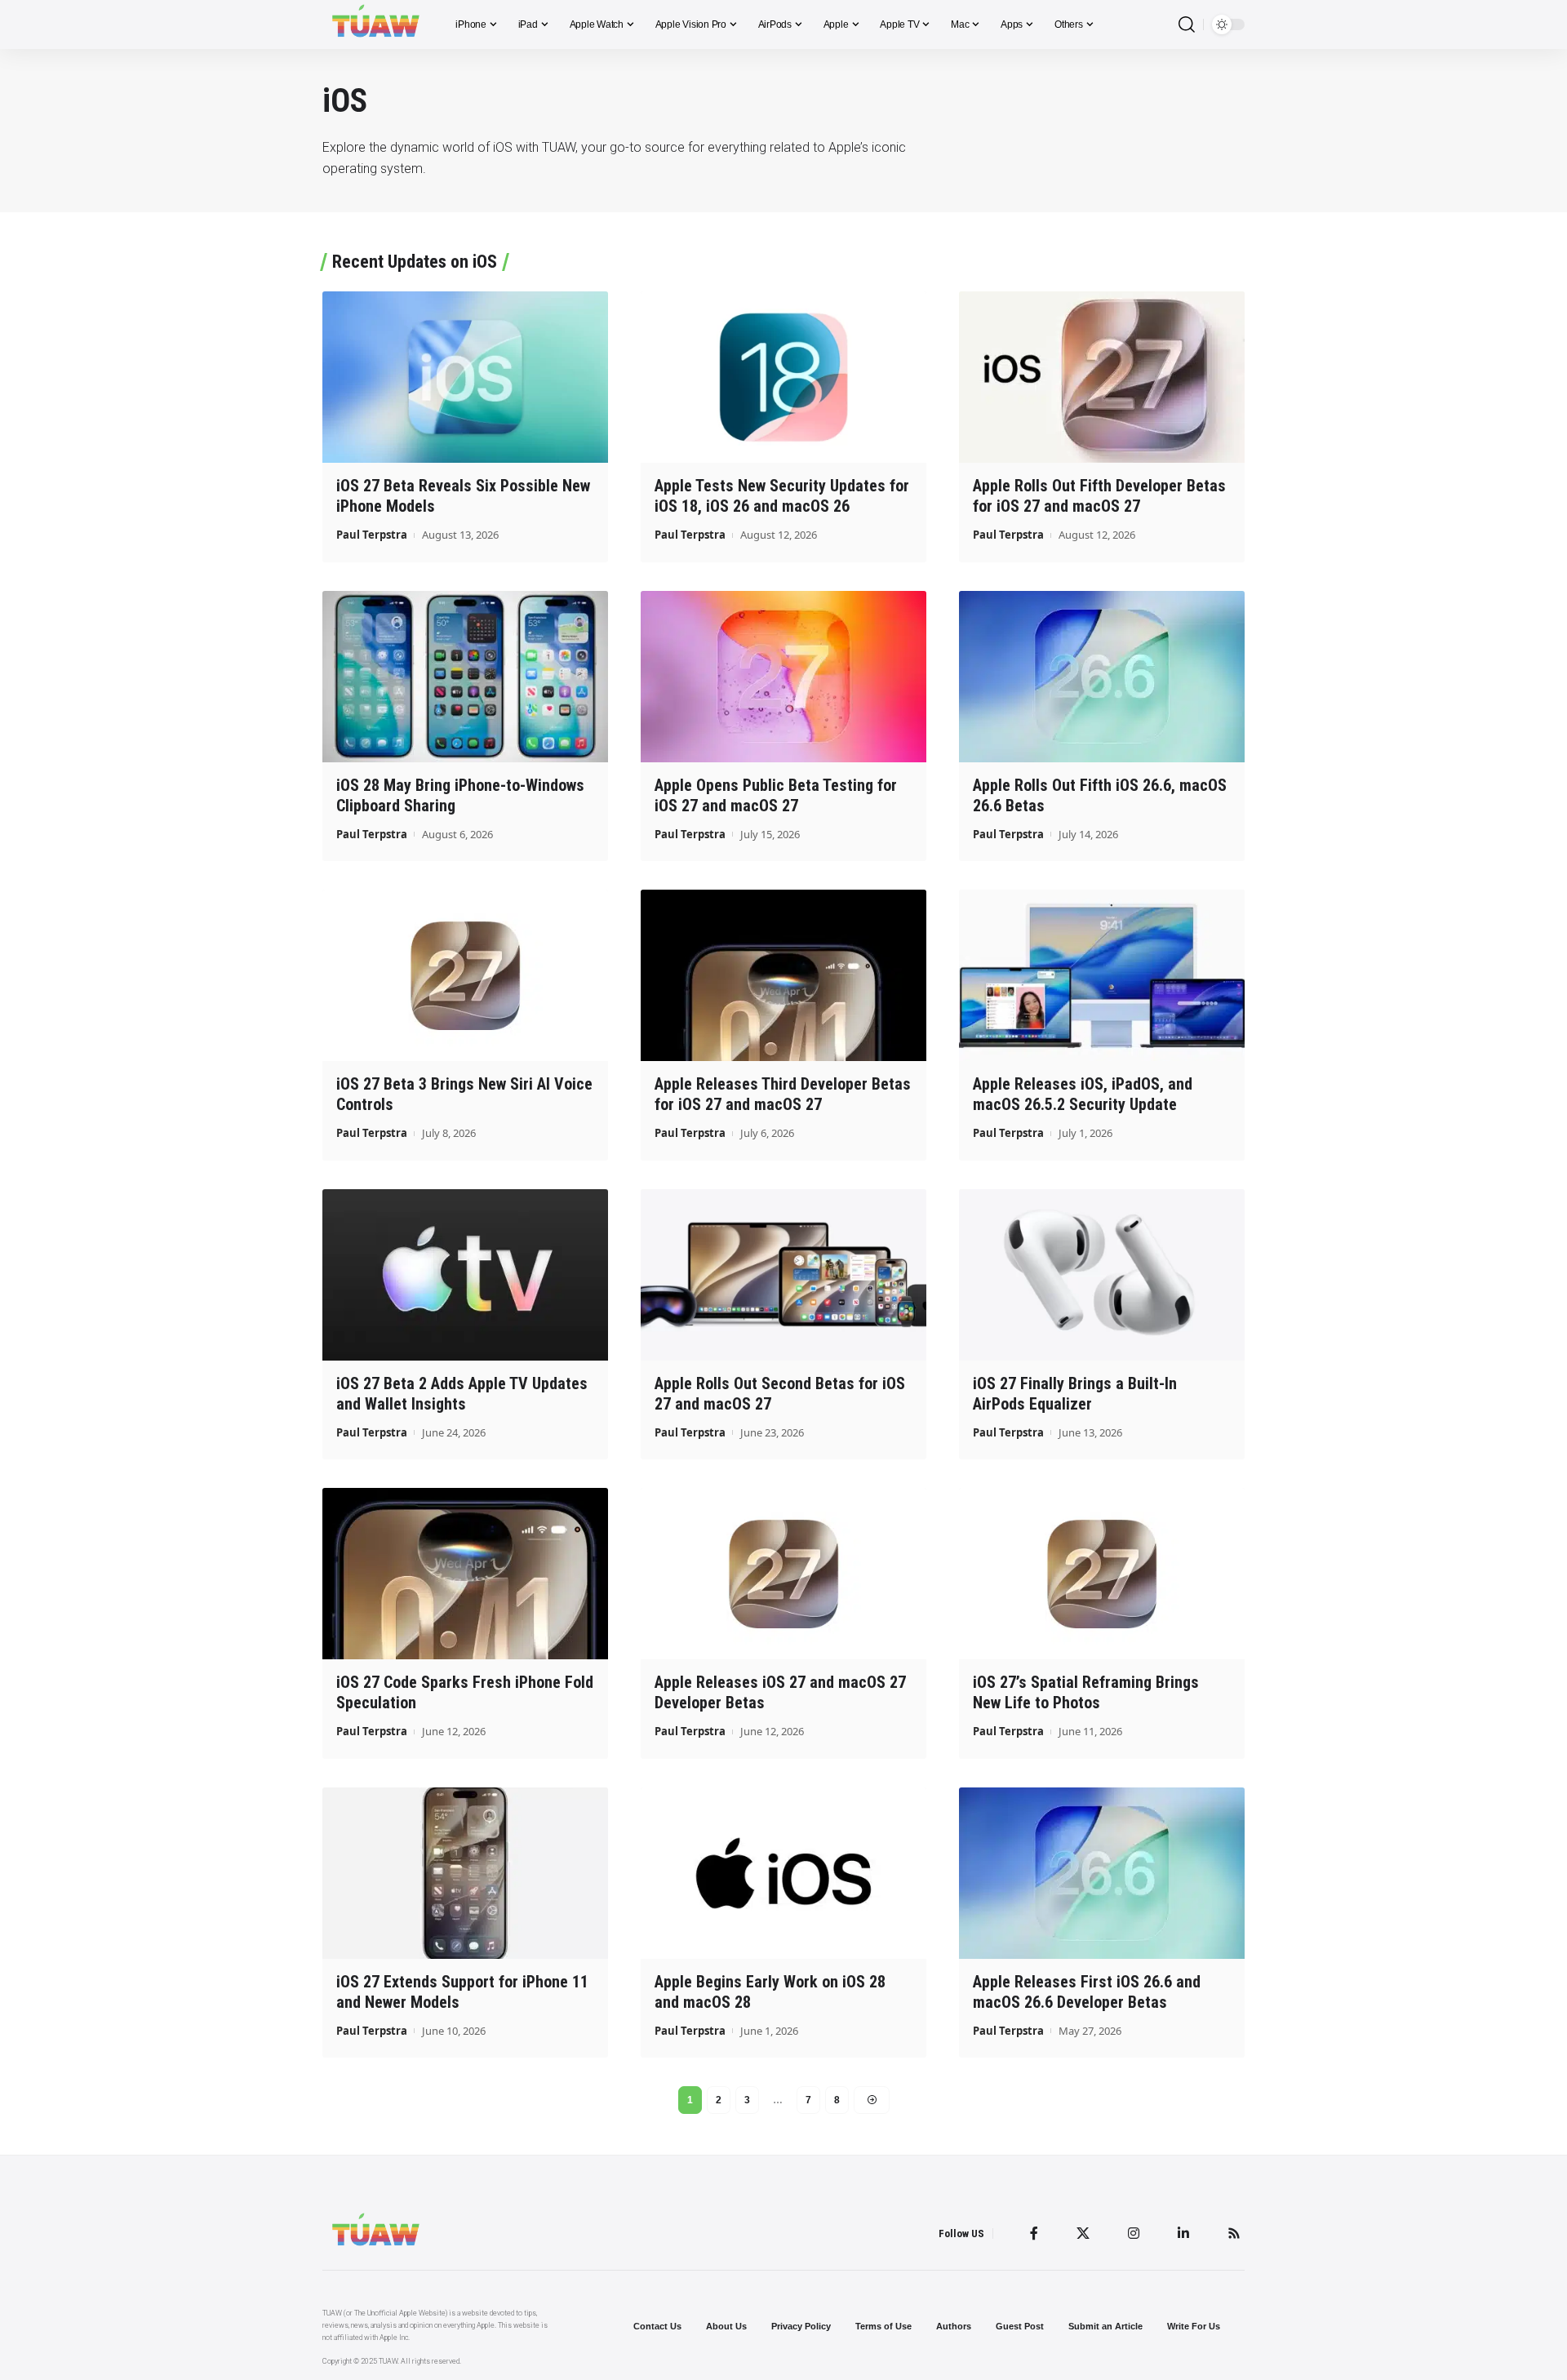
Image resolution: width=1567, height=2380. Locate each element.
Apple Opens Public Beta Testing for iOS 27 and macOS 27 (776, 795)
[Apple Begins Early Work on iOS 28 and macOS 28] (783, 1873)
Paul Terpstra (372, 535)
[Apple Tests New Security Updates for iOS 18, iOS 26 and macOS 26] (783, 377)
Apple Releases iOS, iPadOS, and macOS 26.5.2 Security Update (1083, 1094)
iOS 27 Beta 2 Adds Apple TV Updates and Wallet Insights (462, 1394)
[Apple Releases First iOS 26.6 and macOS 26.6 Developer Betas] (1102, 1873)
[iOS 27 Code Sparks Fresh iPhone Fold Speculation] (465, 1574)
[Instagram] (1134, 2233)
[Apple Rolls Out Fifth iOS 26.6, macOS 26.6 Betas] (1102, 677)
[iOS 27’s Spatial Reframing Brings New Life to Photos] (1102, 1574)
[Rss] (1234, 2233)
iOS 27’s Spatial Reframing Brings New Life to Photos (1086, 1692)
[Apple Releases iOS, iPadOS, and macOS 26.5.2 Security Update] (1102, 975)
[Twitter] (1083, 2233)
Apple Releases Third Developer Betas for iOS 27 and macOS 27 (783, 1094)
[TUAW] (376, 24)
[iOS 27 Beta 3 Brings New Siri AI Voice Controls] (465, 975)
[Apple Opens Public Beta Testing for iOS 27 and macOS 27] (783, 677)
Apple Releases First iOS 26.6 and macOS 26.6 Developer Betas (1087, 1992)
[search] (1187, 25)
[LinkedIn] (1183, 2233)
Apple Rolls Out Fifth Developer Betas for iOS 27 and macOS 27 (1099, 496)
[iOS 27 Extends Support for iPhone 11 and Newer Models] (465, 1873)
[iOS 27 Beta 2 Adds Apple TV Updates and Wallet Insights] (465, 1275)
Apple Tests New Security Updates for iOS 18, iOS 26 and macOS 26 (782, 496)
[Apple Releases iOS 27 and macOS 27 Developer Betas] (783, 1574)
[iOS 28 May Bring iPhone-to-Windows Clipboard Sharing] (465, 677)
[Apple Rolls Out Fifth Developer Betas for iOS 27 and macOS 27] (1102, 377)
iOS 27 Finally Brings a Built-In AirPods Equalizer (1075, 1394)
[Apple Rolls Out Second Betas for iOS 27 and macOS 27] (783, 1275)
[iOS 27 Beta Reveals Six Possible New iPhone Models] (465, 377)
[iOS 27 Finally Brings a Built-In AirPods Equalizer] (1102, 1275)
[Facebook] (1034, 2233)
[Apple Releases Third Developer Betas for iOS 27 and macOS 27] (783, 975)
